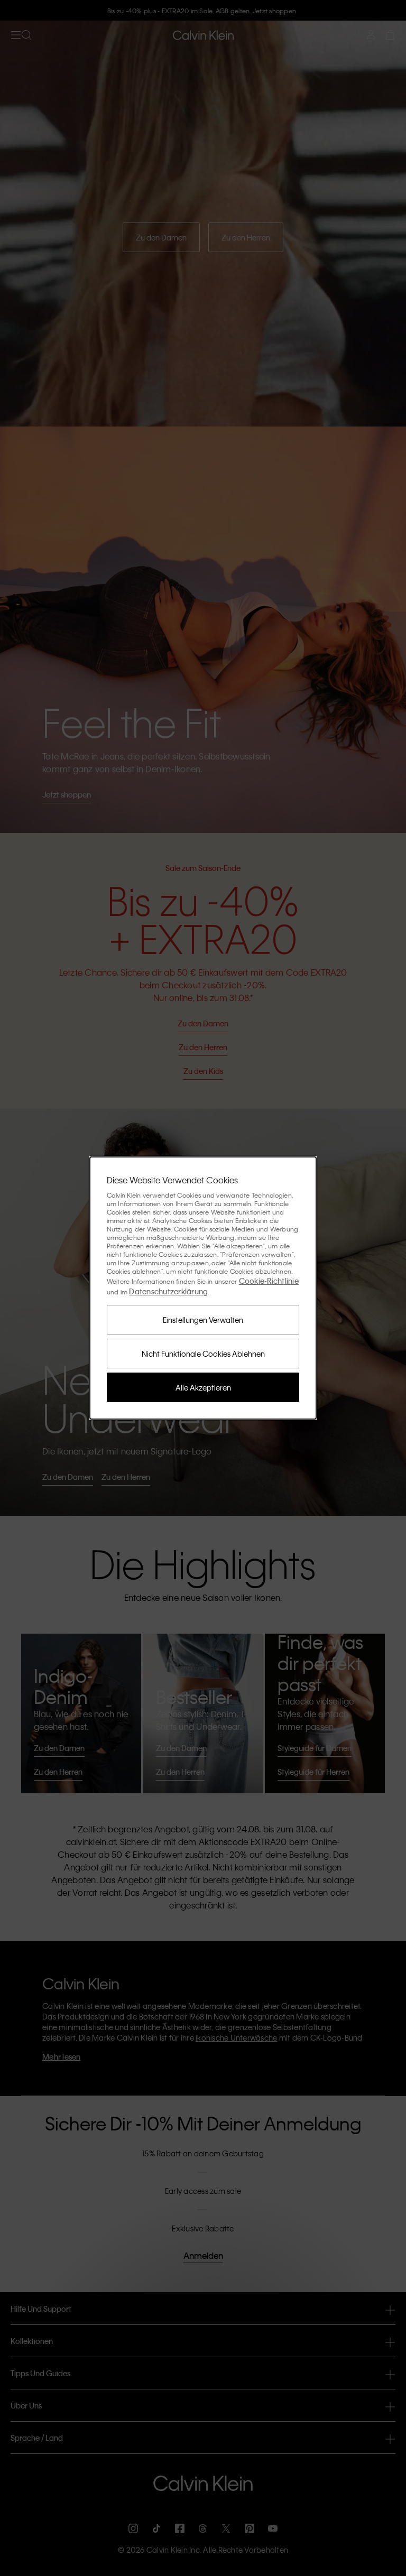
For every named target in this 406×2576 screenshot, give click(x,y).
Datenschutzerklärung (168, 1291)
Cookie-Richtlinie (269, 1281)
